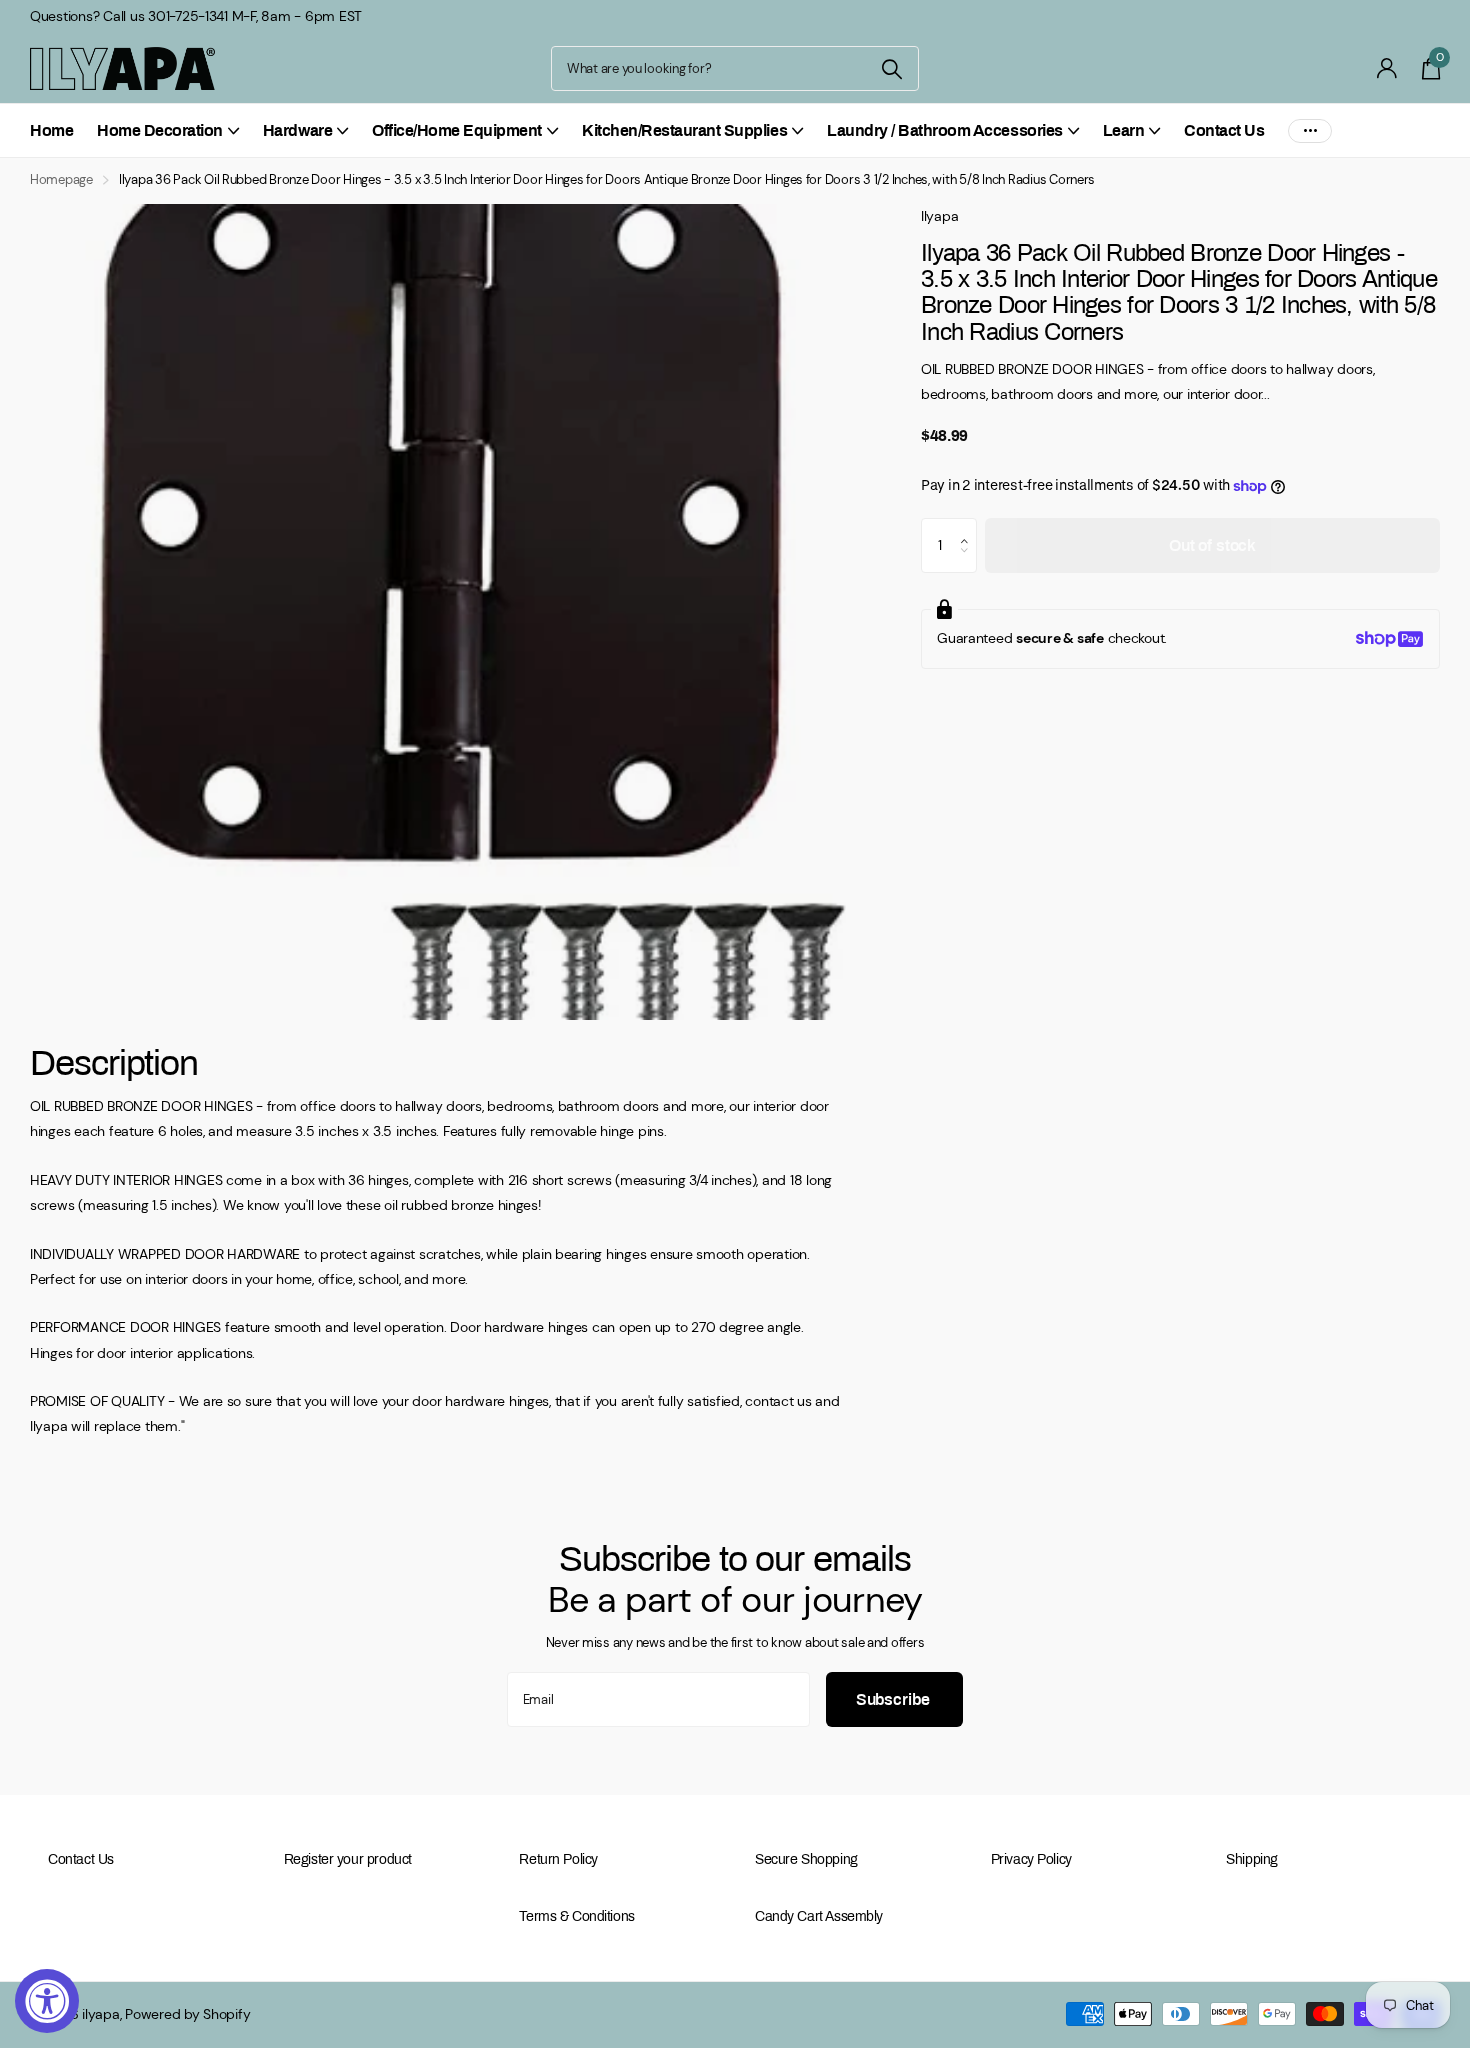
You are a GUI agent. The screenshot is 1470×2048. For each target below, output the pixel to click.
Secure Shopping (806, 1859)
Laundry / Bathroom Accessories (945, 130)
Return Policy (558, 1859)
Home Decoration (160, 130)
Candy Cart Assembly (819, 1916)
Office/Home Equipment (457, 130)
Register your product (348, 1859)
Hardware (297, 130)
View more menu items (1310, 130)
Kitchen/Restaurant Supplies (684, 130)
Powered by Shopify (187, 2014)
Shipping (1252, 1859)
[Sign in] (1387, 68)
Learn (1124, 130)
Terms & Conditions (576, 1916)
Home (51, 130)
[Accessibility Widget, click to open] (47, 2001)
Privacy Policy (1031, 1859)
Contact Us (1224, 130)
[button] (969, 527)
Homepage (61, 179)
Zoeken (891, 68)
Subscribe (894, 1699)
